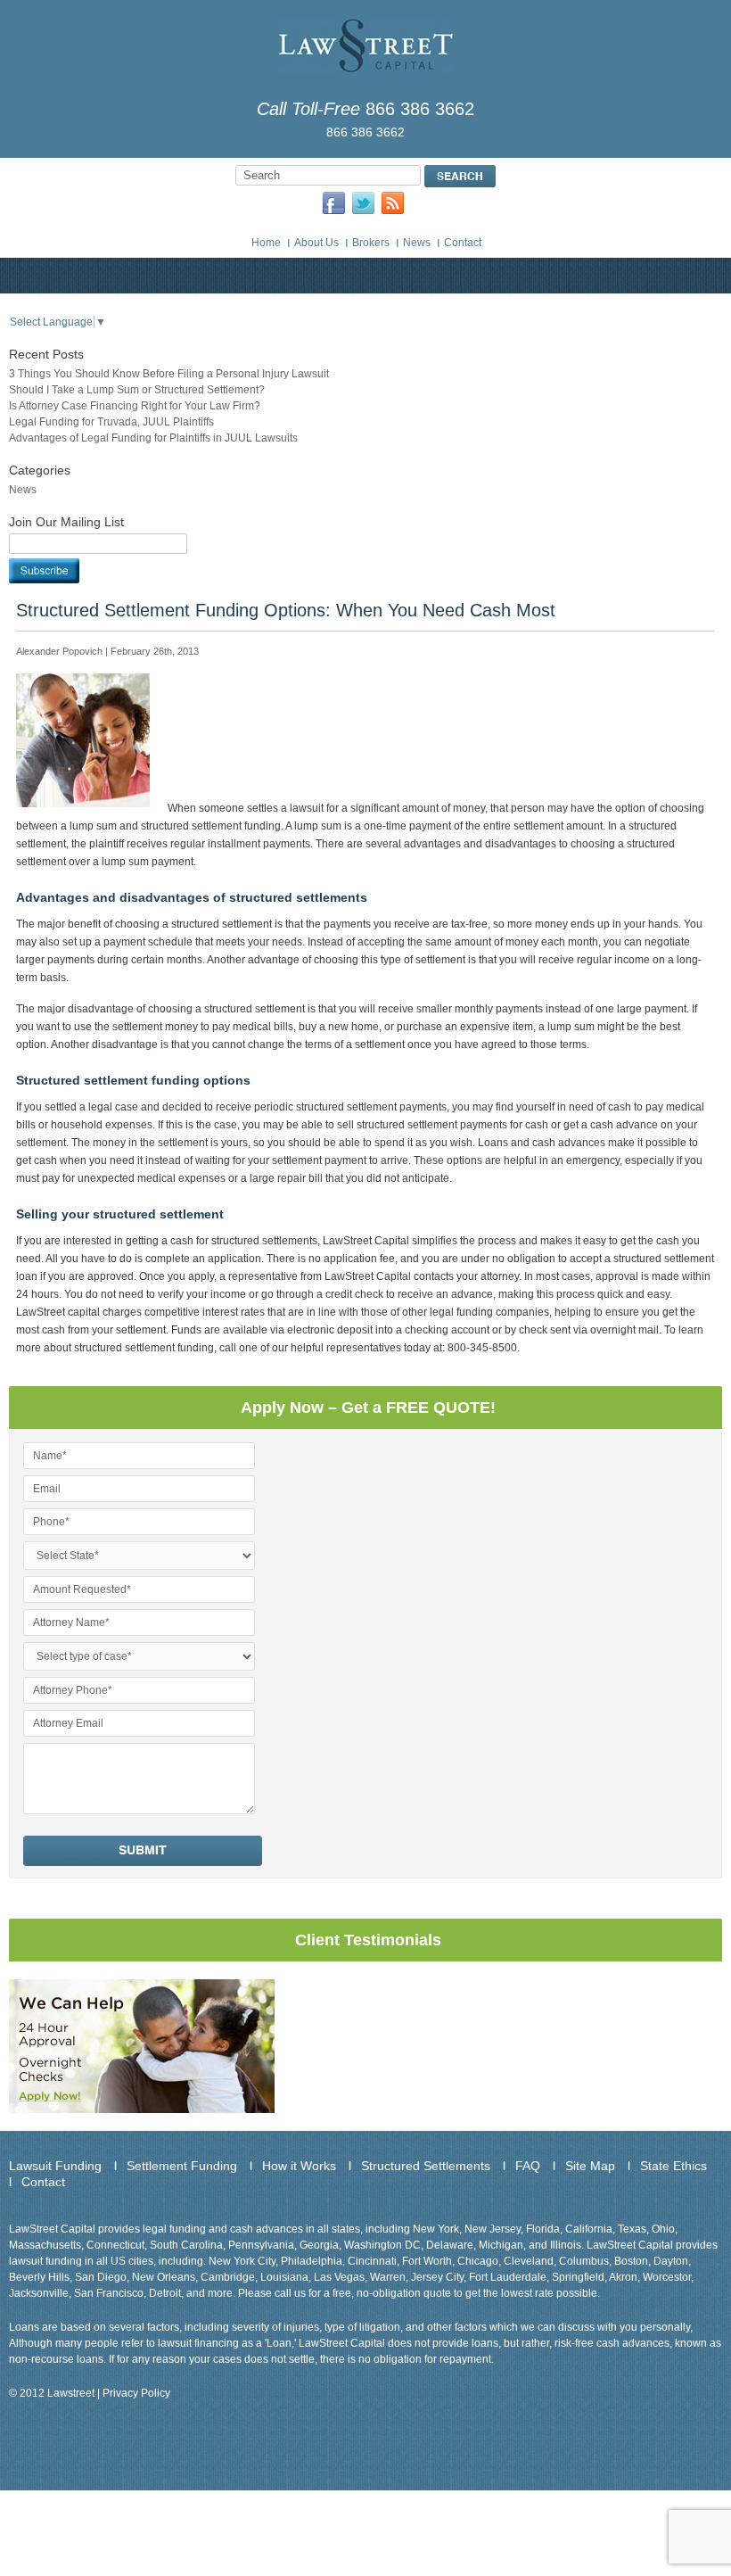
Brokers (371, 243)
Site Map (590, 2166)
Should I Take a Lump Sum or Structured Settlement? (137, 390)
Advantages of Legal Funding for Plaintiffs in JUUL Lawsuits (153, 438)
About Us (316, 243)
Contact (463, 243)
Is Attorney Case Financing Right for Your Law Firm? (135, 406)
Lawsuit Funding (55, 2166)
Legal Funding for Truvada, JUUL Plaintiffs (111, 422)
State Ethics (674, 2166)
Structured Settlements (426, 2166)
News (417, 243)
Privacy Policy (136, 2393)
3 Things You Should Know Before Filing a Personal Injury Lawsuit (169, 374)
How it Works (299, 2166)
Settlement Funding (182, 2166)
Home (266, 243)
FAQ (528, 2166)
